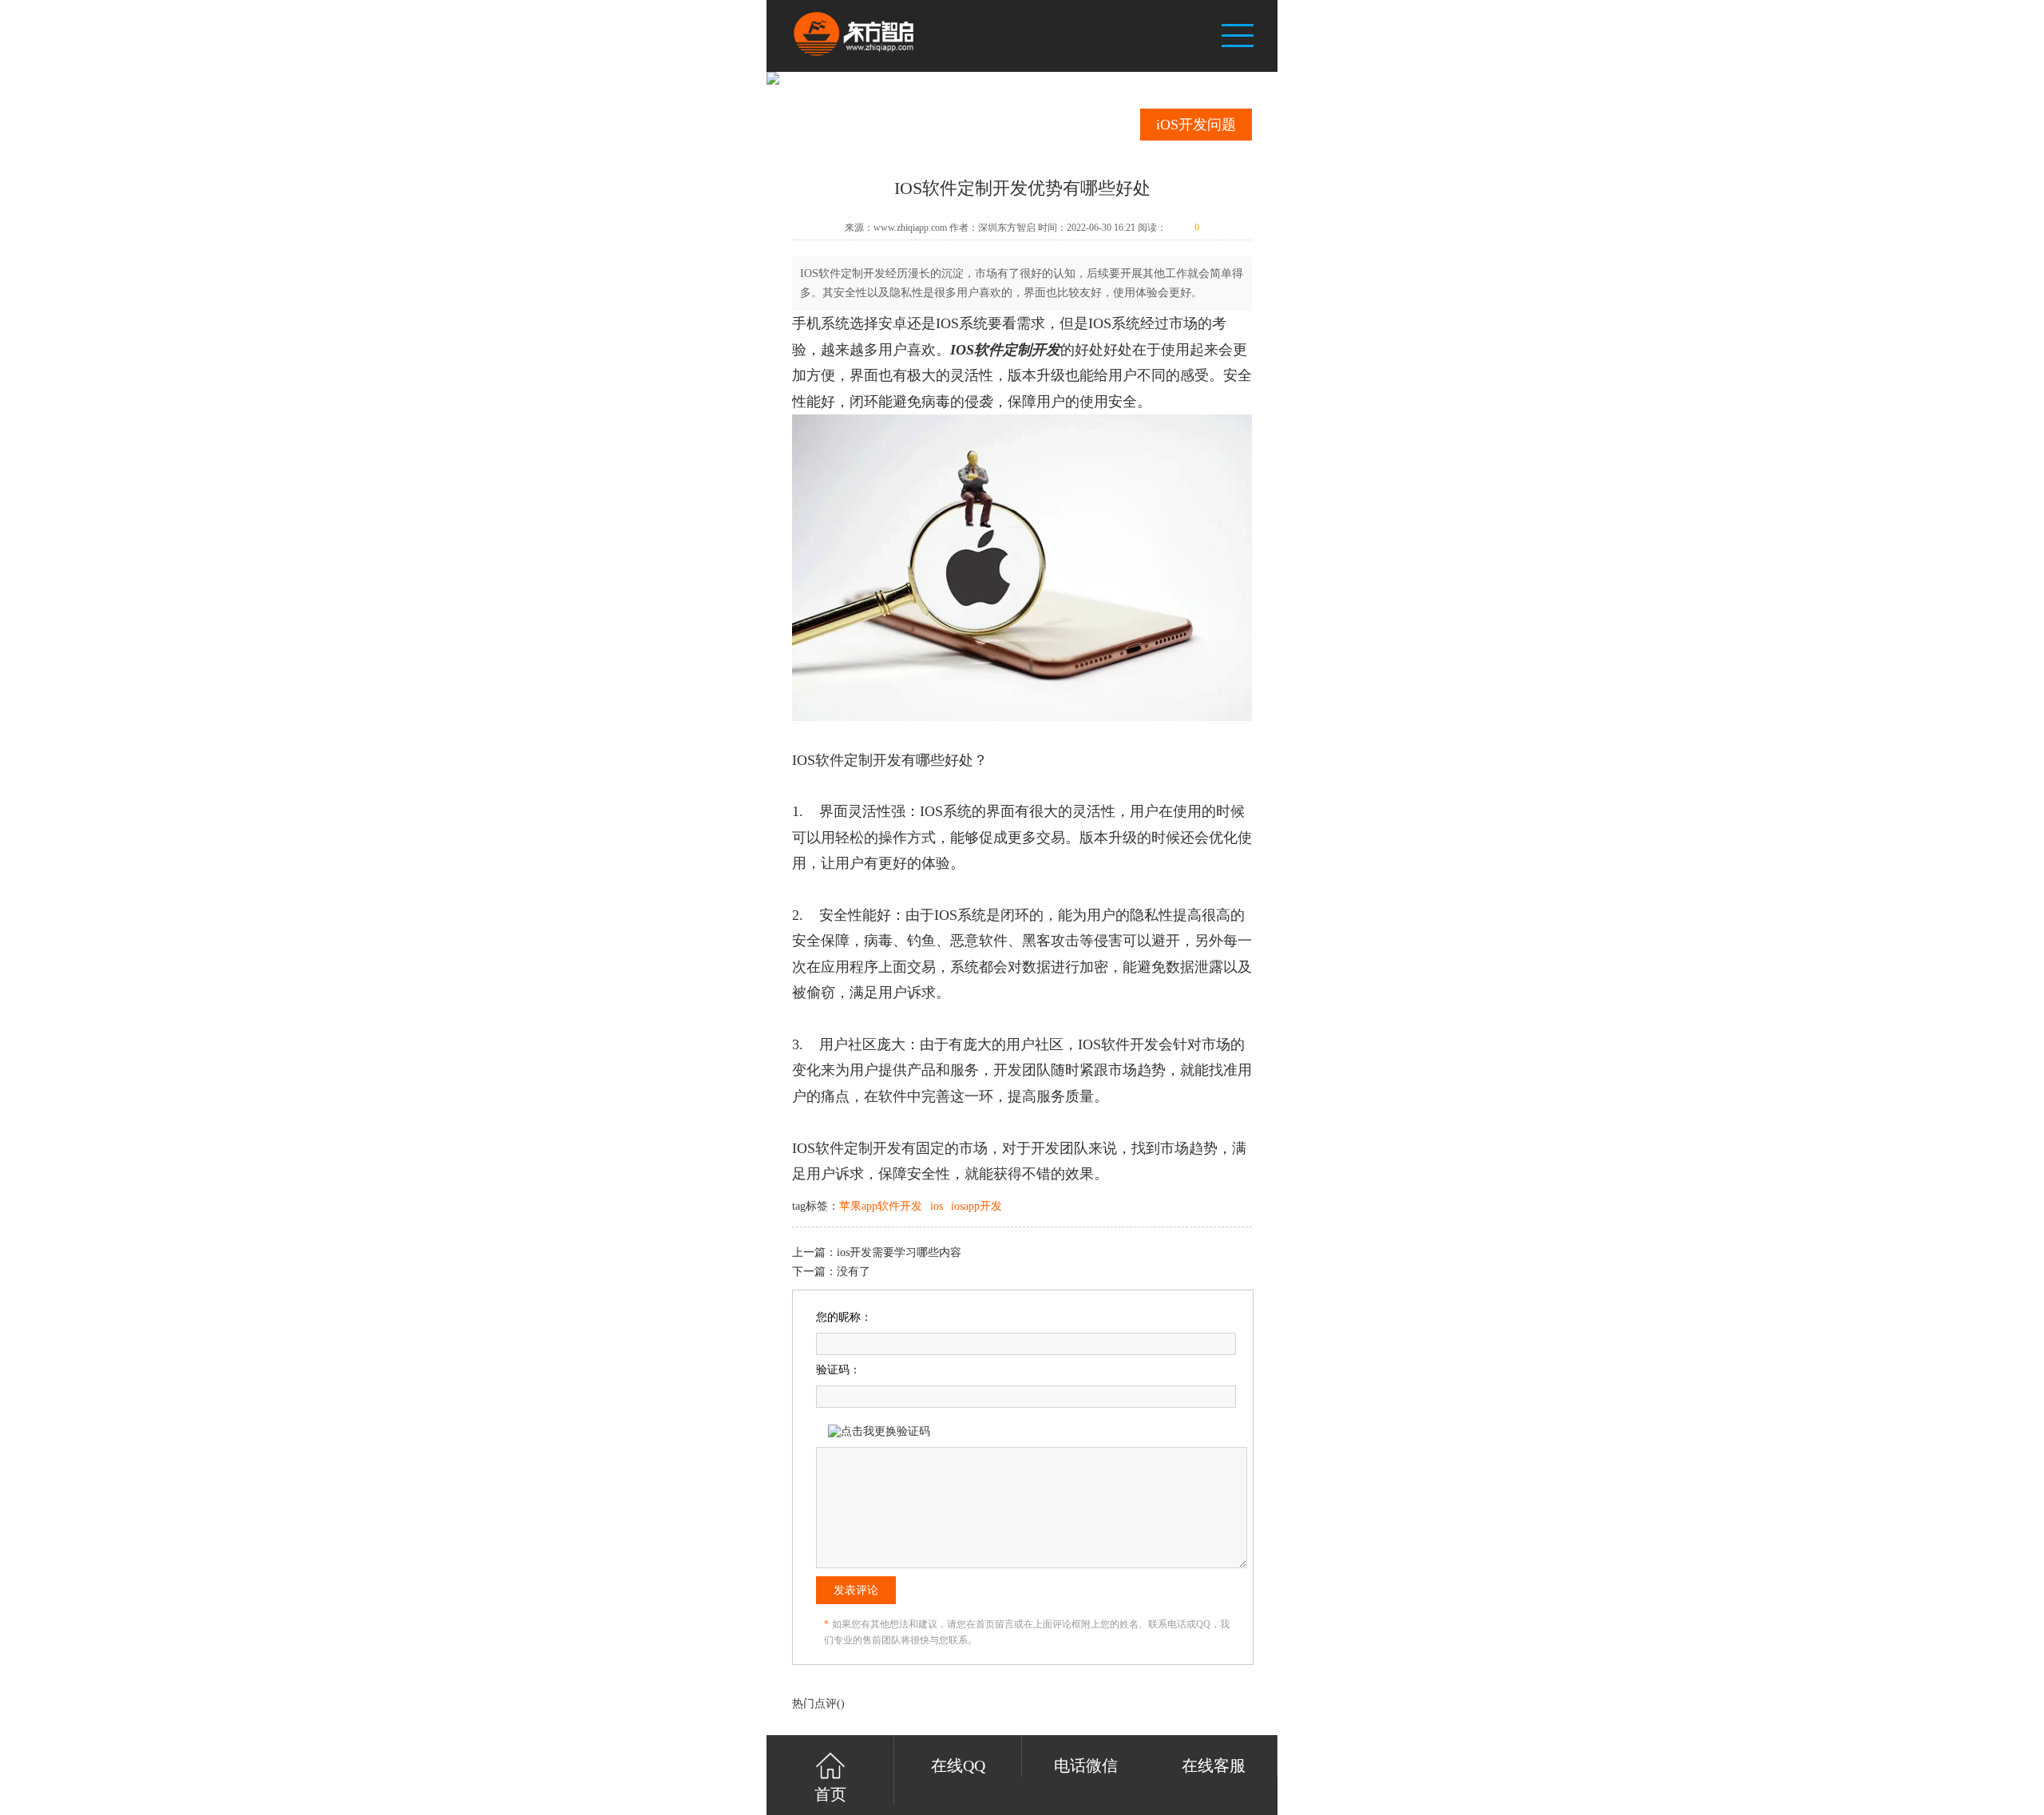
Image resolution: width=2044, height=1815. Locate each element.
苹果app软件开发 (881, 1206)
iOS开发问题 (1196, 125)
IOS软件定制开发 (1005, 350)
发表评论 (856, 1590)
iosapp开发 (976, 1206)
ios (937, 1206)
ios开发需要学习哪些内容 (899, 1252)
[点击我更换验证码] (879, 1432)
